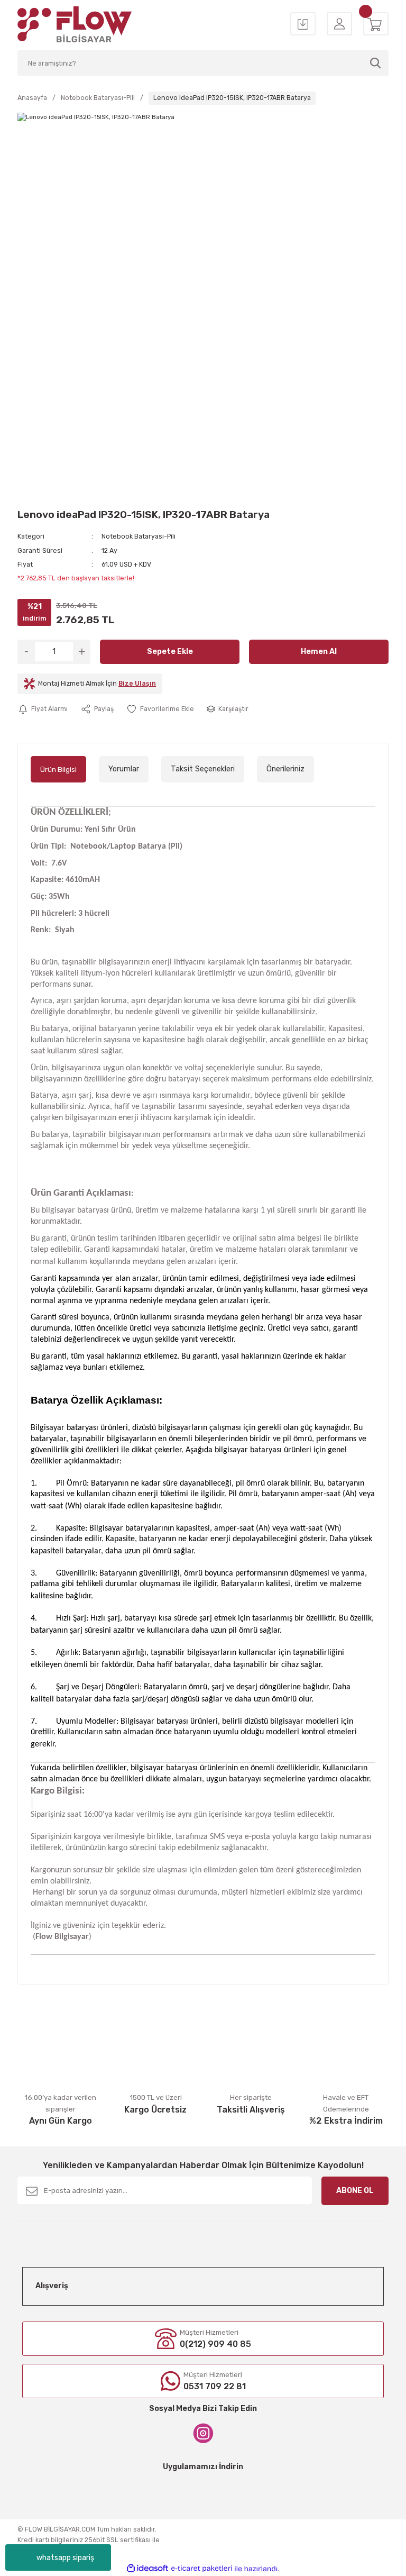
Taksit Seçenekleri (203, 769)
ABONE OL (355, 2191)
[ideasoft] (147, 2569)
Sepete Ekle (170, 652)
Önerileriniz (285, 769)
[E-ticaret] (202, 2569)
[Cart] (376, 25)
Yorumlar (124, 769)
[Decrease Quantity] (26, 652)
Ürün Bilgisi (58, 770)
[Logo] (75, 24)
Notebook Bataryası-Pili (139, 536)
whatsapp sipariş (65, 2558)
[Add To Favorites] (160, 709)
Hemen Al (319, 652)
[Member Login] (339, 25)
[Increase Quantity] (82, 652)
